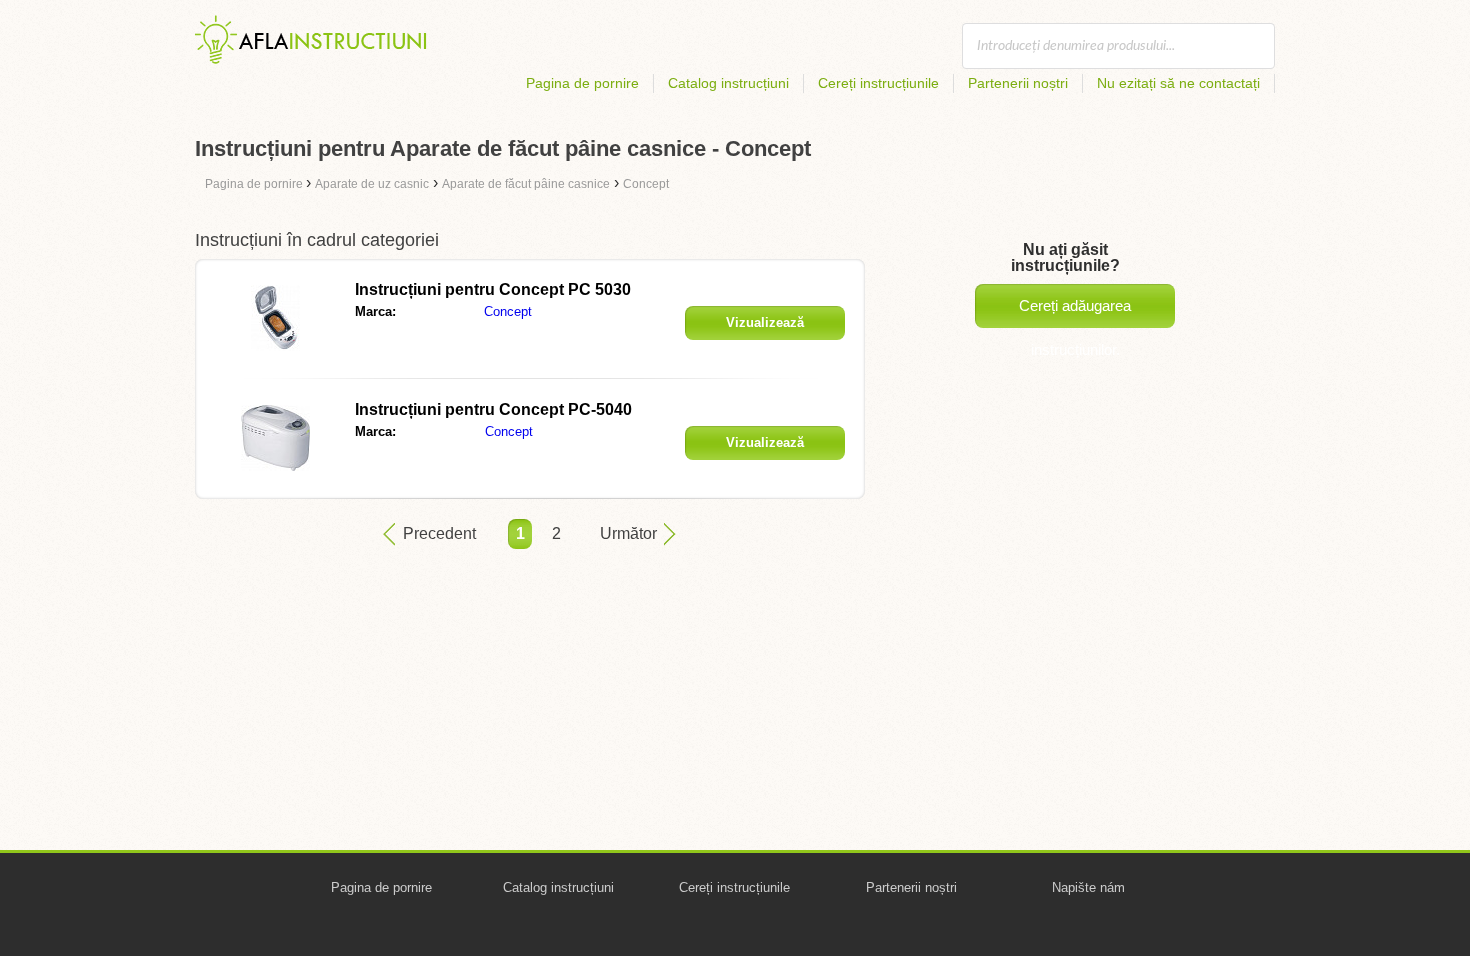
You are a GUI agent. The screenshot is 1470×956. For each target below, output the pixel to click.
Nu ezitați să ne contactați (1178, 83)
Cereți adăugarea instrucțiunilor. (1075, 312)
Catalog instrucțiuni (728, 83)
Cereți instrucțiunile (878, 83)
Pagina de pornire (582, 83)
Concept (508, 311)
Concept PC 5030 (493, 289)
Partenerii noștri (1018, 83)
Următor (628, 533)
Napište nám (1088, 887)
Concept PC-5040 (493, 409)
